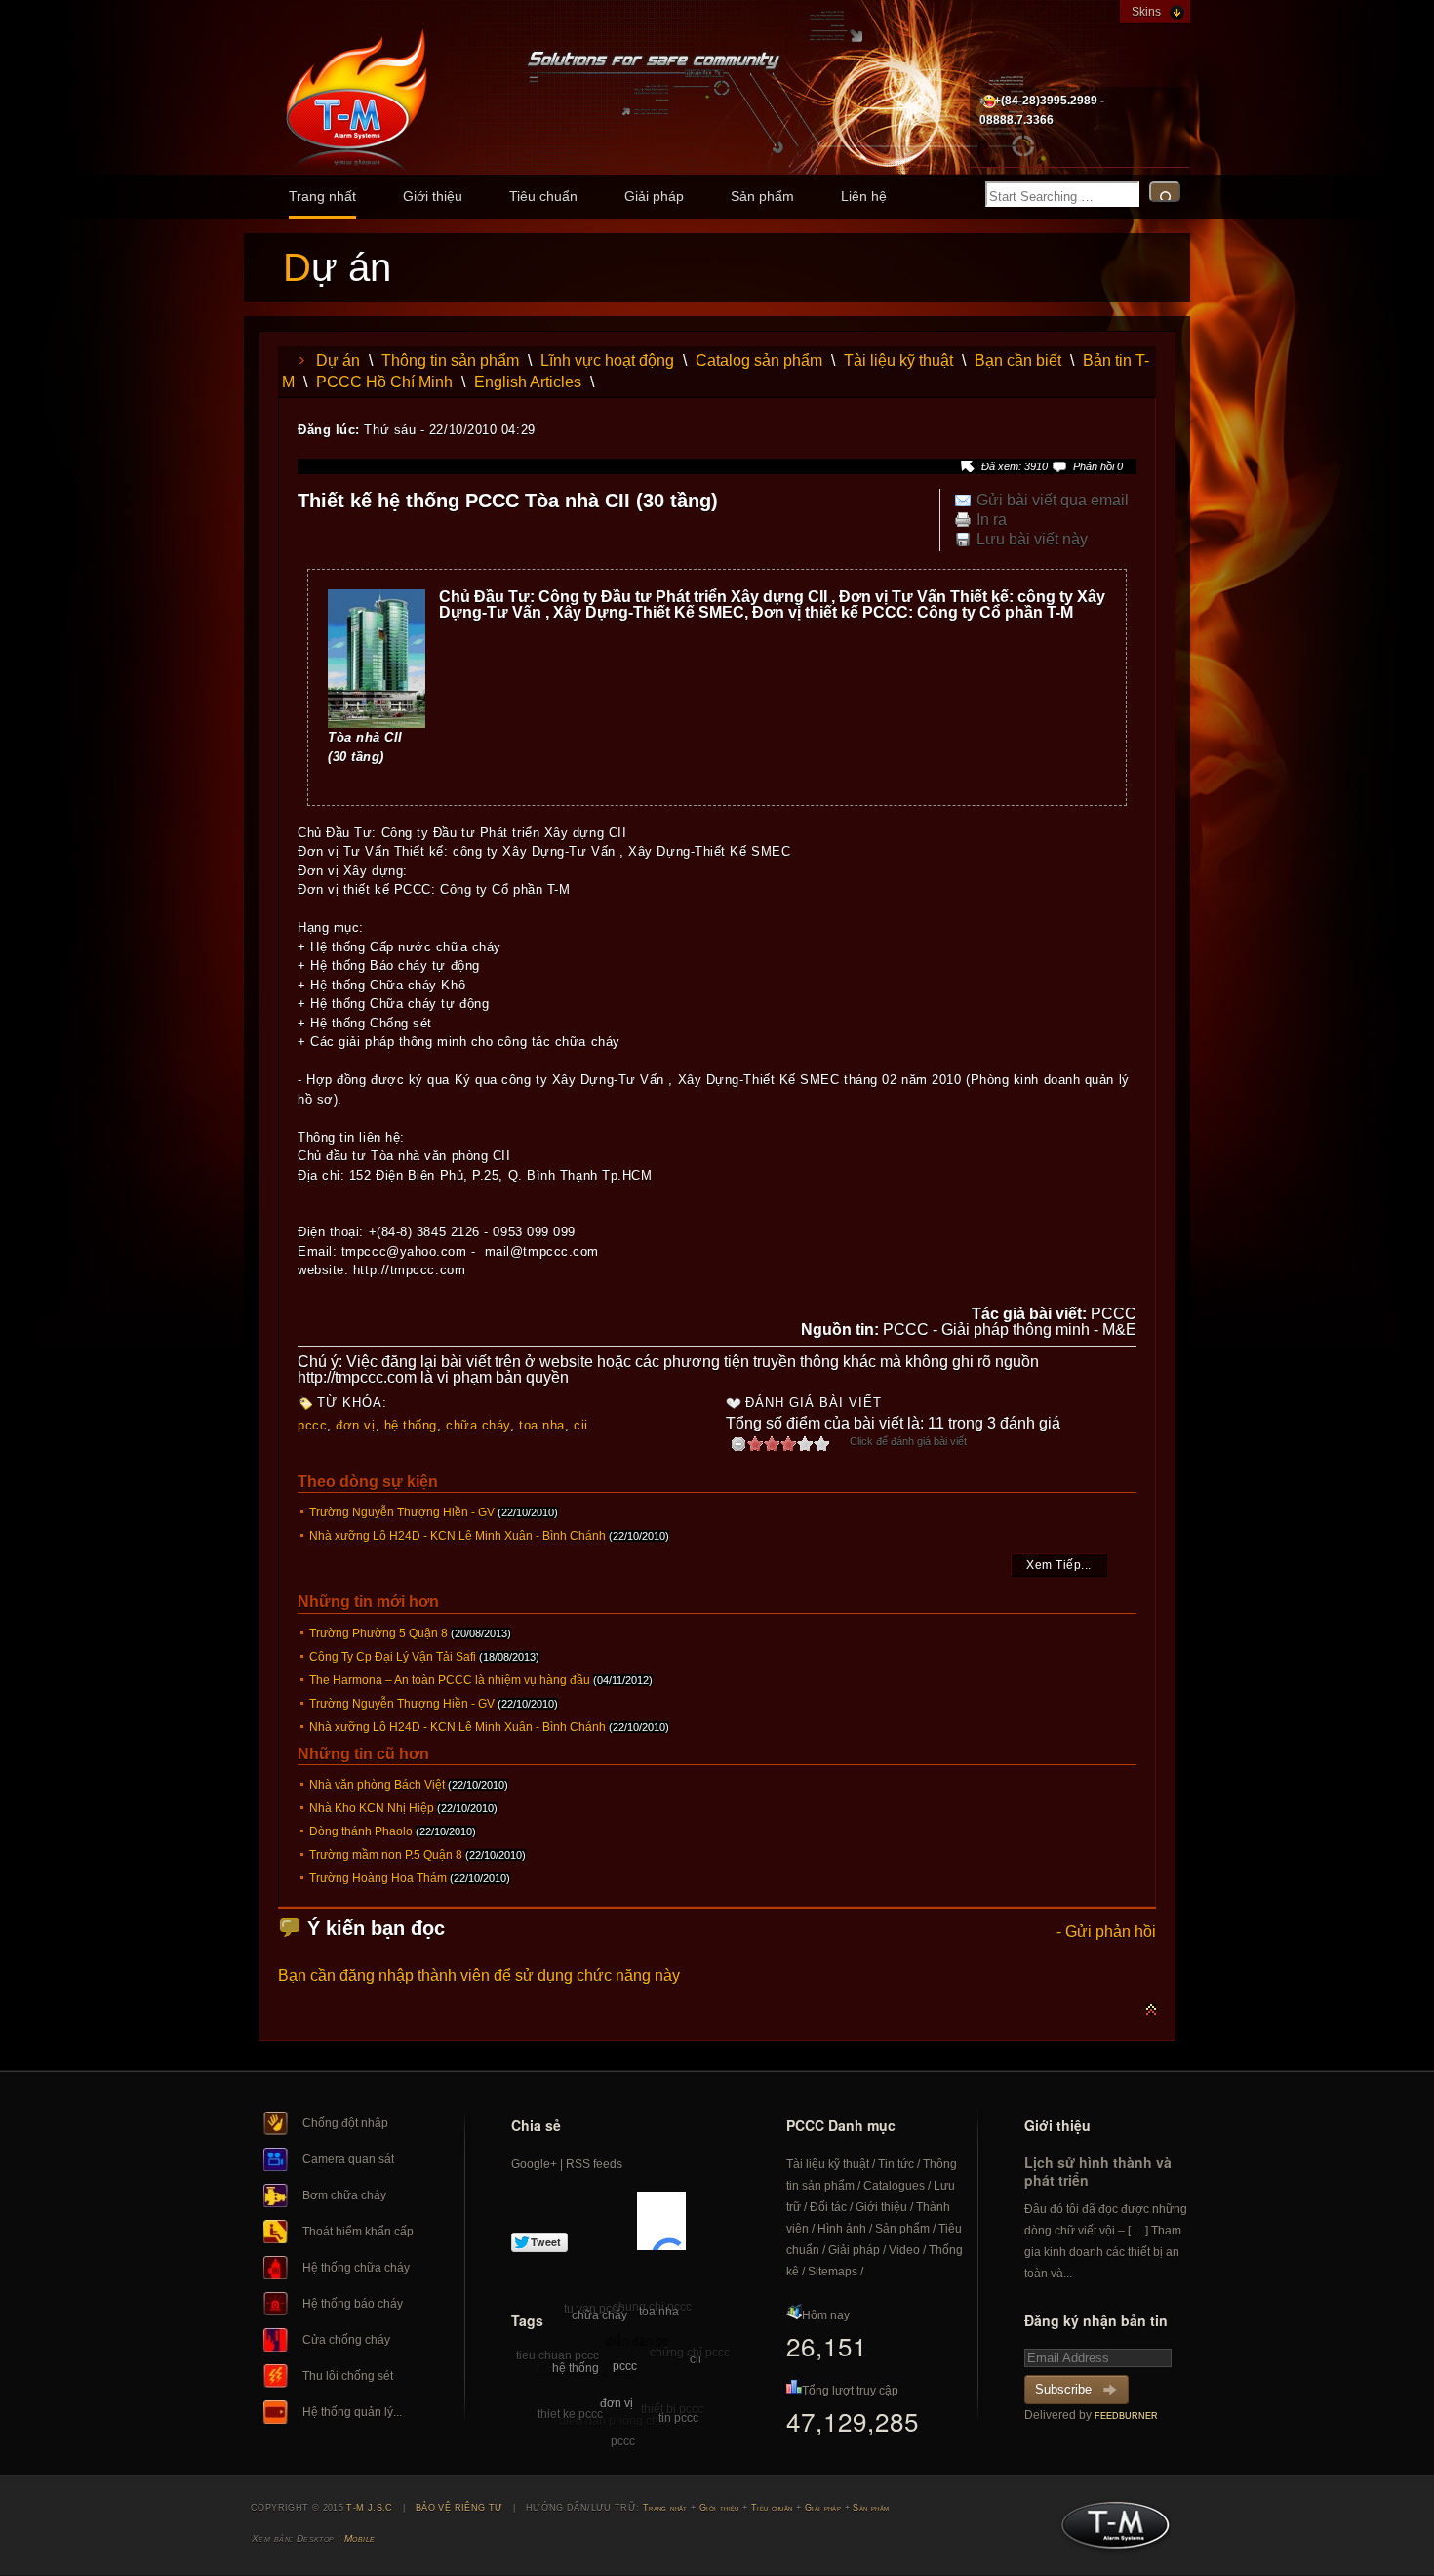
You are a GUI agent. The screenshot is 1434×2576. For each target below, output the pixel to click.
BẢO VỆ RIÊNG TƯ (459, 2508)
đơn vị (355, 1425)
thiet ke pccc (570, 2414)
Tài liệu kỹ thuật (898, 361)
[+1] (661, 2221)
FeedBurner (1126, 2416)
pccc (312, 1425)
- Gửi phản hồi (1106, 1932)
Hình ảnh (842, 2229)
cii (581, 1425)
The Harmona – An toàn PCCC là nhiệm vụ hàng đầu (450, 1680)
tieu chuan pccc (558, 2355)
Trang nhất (322, 196)
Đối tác (828, 2207)
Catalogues (894, 2186)
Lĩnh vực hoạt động (607, 361)
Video (904, 2250)
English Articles (528, 382)
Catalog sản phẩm (759, 361)
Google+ (534, 2164)
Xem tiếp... (1059, 1565)
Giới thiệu (433, 196)
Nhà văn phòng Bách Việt (377, 1785)
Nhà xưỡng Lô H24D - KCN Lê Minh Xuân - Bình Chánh (458, 1536)
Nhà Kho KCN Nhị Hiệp (372, 1808)
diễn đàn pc (637, 2341)
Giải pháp (654, 196)
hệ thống (411, 1425)
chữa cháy (478, 1425)
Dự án (338, 361)
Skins (1146, 12)
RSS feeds (594, 2164)
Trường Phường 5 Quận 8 (378, 1633)
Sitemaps (833, 2272)
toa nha (542, 1425)
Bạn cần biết (1018, 361)
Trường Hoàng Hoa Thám (378, 1878)
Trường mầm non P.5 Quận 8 (386, 1855)
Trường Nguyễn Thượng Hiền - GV (402, 1512)
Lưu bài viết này (1032, 540)
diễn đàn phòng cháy (615, 2421)
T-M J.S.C (1110, 2531)
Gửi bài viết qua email (1053, 501)
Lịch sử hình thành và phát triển (1098, 2171)
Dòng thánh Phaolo (361, 1831)
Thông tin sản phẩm (450, 361)
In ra (992, 520)
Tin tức (896, 2164)
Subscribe (1063, 2389)
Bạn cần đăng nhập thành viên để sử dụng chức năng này (479, 1975)
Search (1165, 192)
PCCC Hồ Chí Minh (384, 382)
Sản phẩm (762, 196)
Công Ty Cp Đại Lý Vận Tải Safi (393, 1657)
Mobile (360, 2538)
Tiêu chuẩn (543, 196)
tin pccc (678, 2418)
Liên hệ (864, 196)
